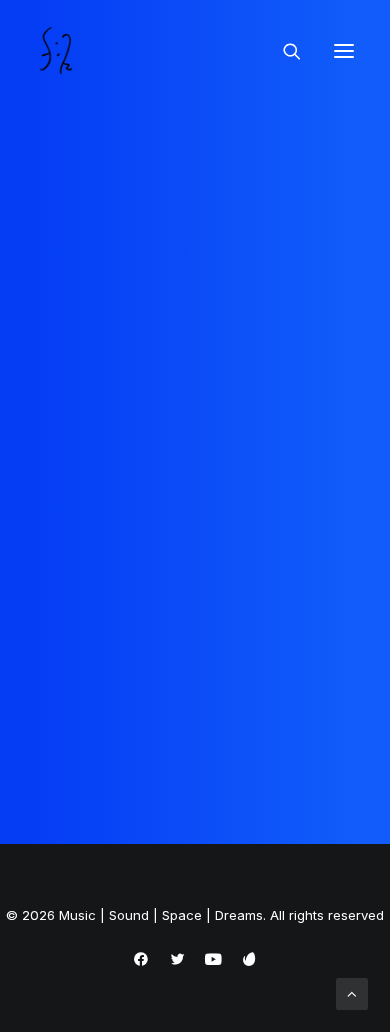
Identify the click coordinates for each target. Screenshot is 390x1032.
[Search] (283, 51)
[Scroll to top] (352, 992)
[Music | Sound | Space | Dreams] (58, 51)
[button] (344, 51)
